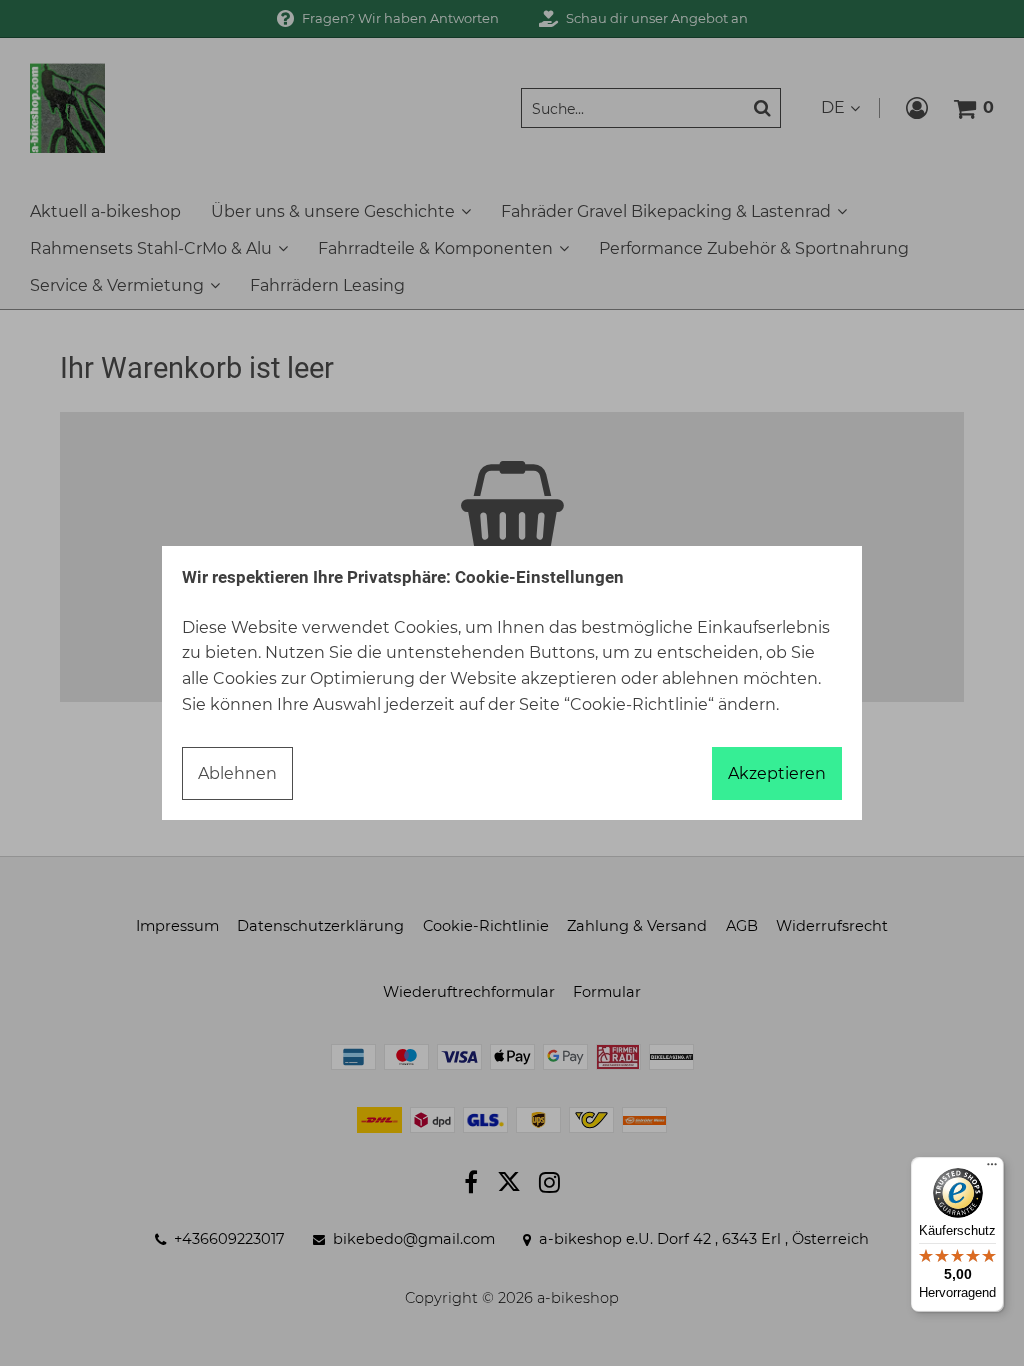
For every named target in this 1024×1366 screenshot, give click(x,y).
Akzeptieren (777, 773)
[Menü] (992, 1169)
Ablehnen (237, 773)
